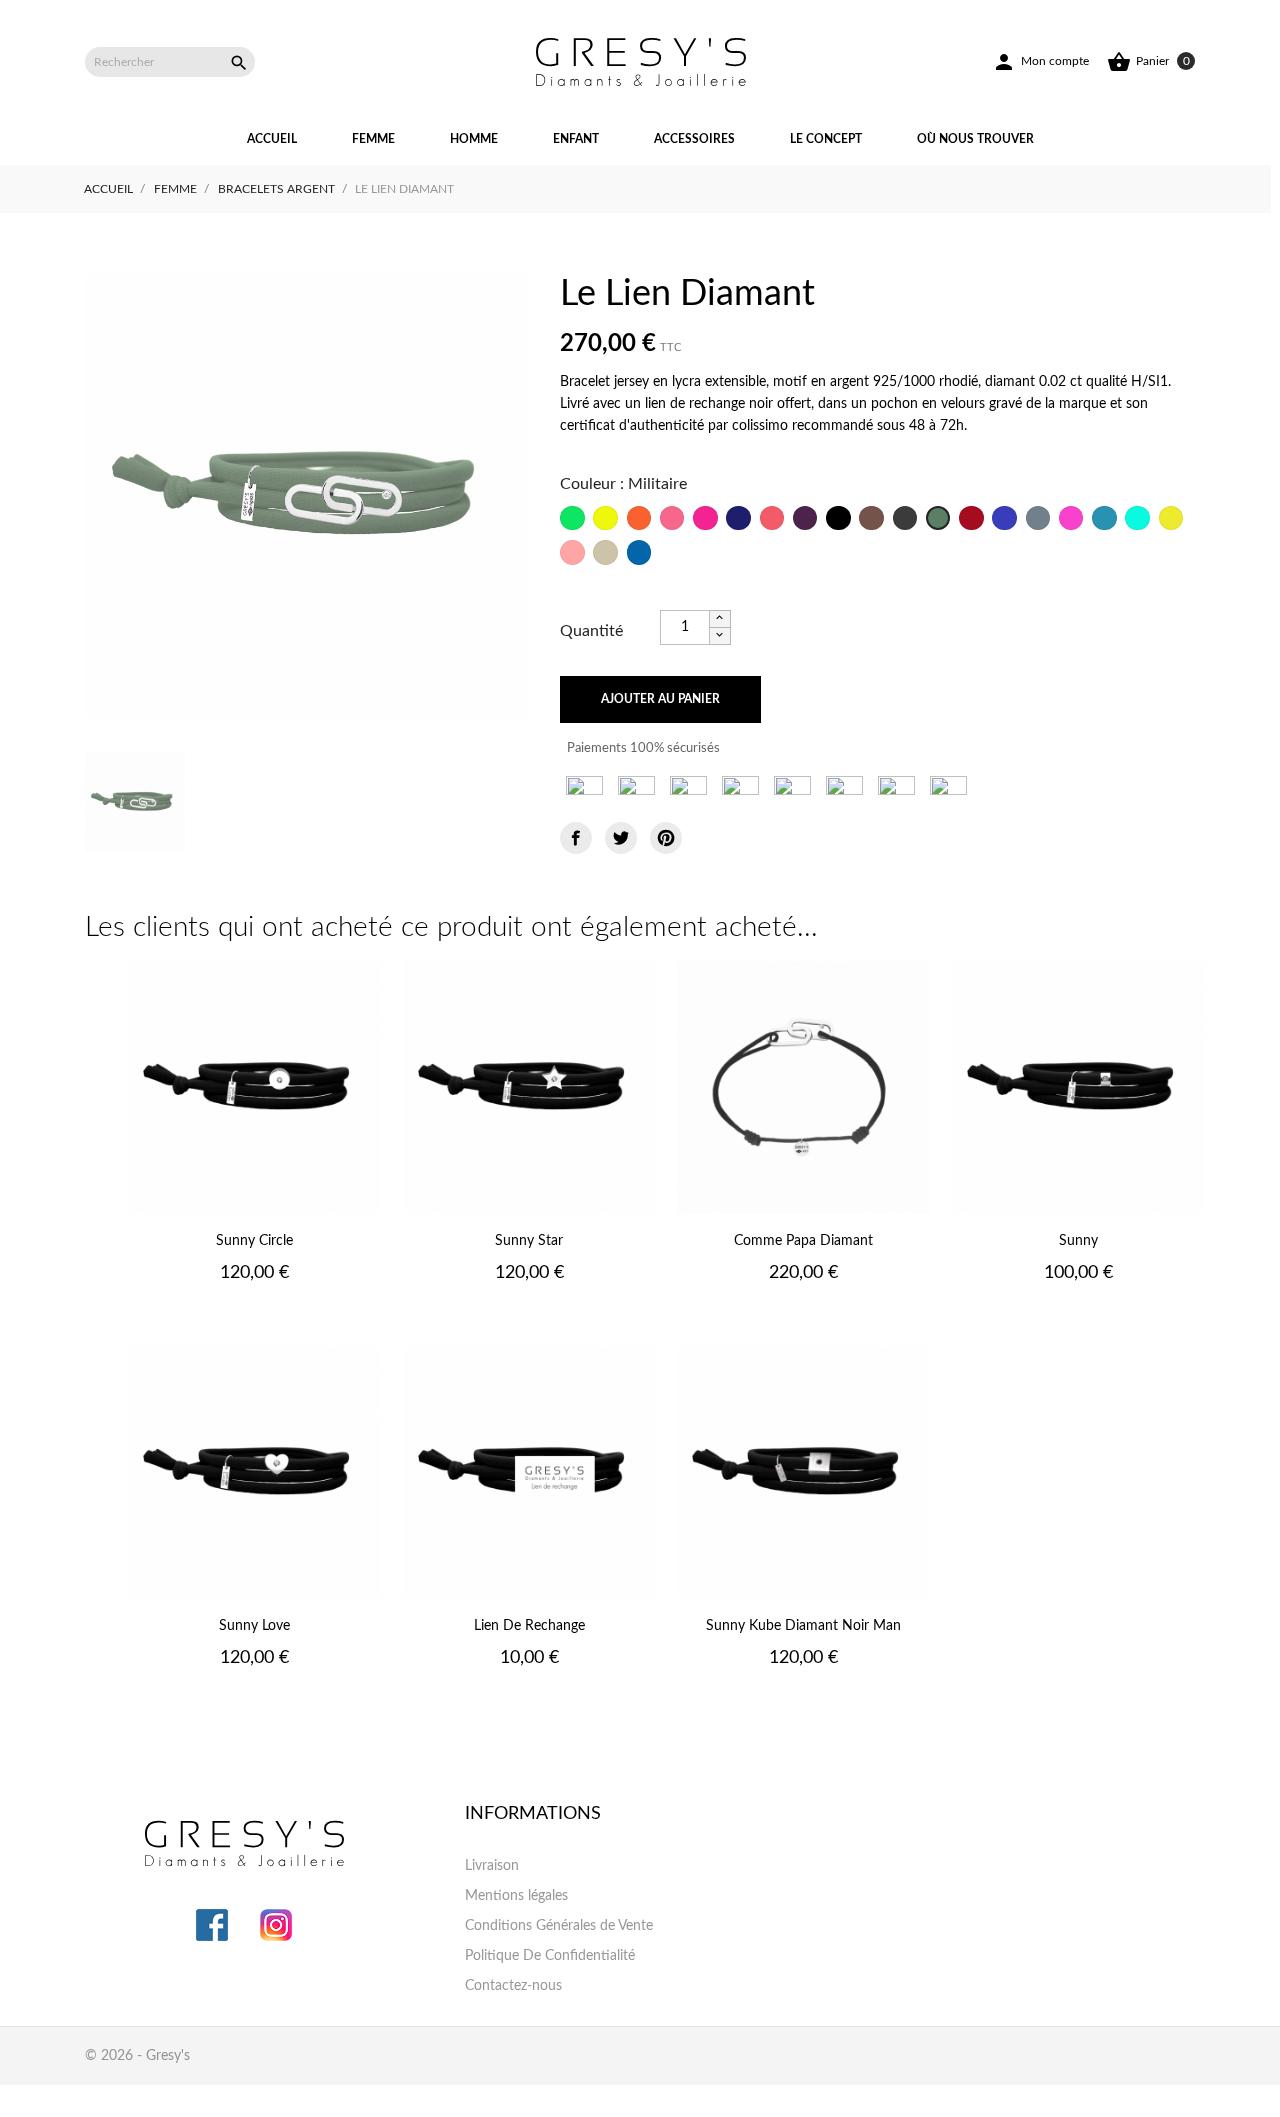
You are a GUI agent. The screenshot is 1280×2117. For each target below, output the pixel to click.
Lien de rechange (529, 1626)
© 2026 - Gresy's (137, 2056)
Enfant (576, 139)
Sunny (1078, 1241)
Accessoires (694, 139)
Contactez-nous (513, 1986)
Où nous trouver (975, 139)
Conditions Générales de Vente (559, 1926)
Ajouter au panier (660, 699)
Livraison (492, 1866)
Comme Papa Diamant (803, 1241)
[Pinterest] (666, 838)
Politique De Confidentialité (550, 1956)
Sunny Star (529, 1241)
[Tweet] (621, 838)
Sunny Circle (254, 1241)
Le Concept (826, 139)
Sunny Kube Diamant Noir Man (803, 1626)
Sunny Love (254, 1626)
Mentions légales (516, 1896)
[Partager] (576, 838)
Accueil (272, 139)
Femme (373, 139)
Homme (474, 139)
